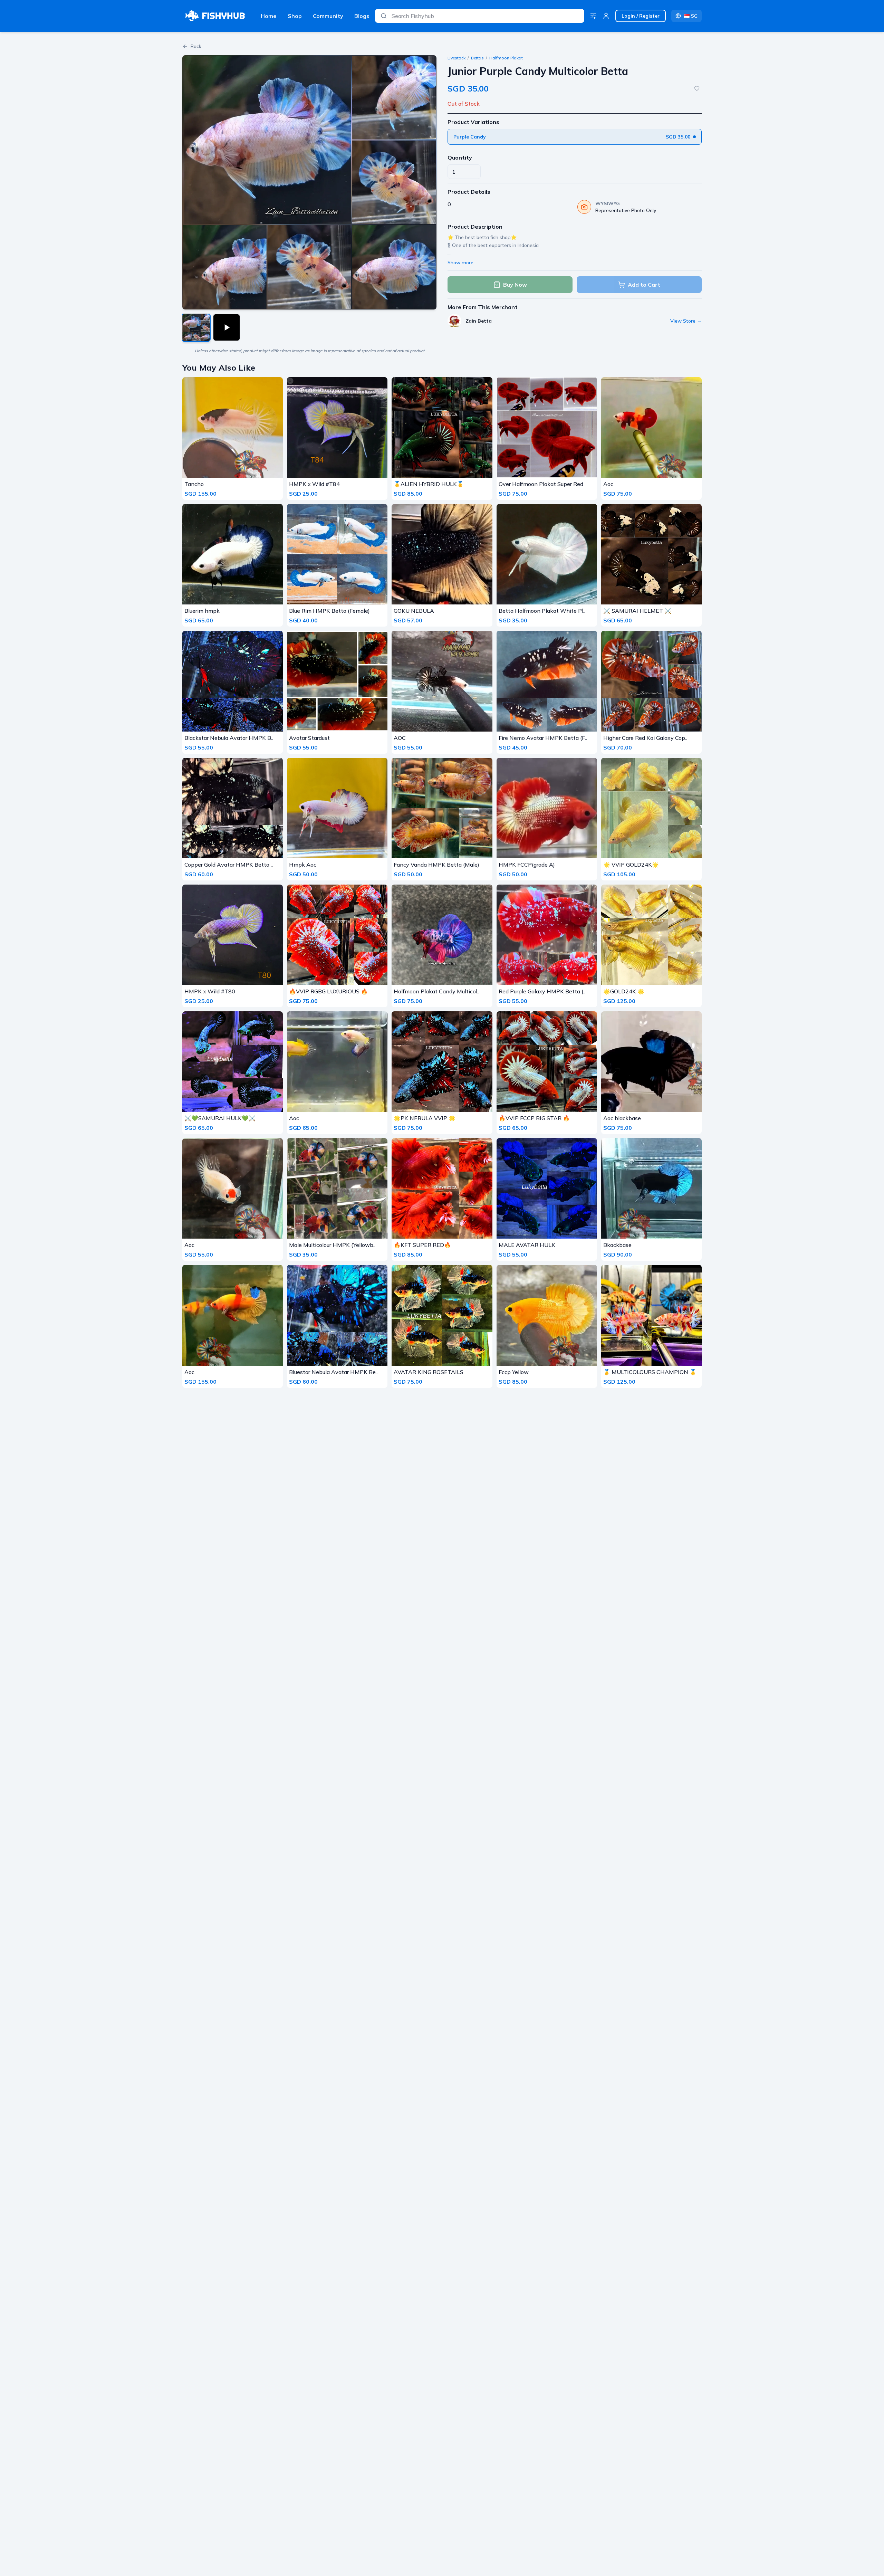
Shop (295, 16)
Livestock (457, 58)
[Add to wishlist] (697, 88)
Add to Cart (644, 285)
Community (328, 16)
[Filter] (593, 16)
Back (196, 46)
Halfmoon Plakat (506, 58)
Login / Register (641, 16)
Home (269, 16)
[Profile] (606, 16)
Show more (460, 263)
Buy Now (515, 285)
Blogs (362, 16)
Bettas (477, 58)
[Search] (384, 16)
